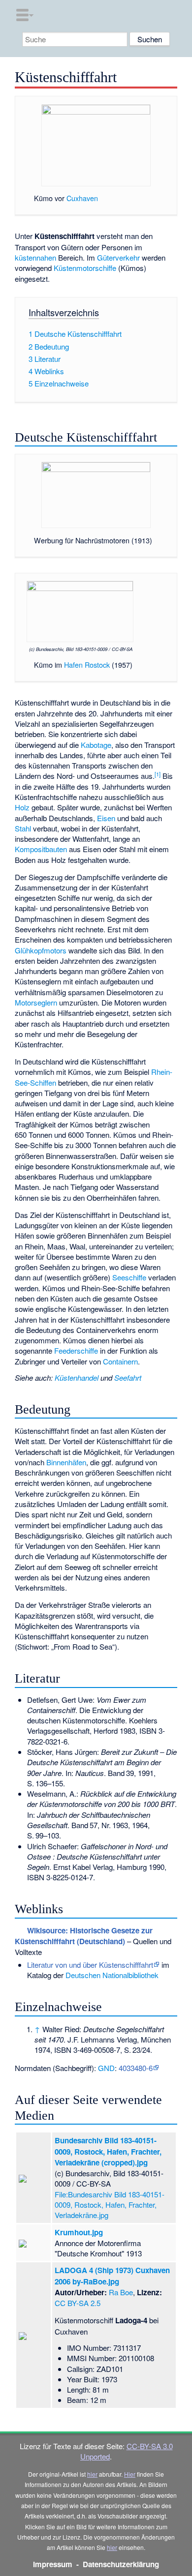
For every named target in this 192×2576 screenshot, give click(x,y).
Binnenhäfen (66, 1462)
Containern (120, 1361)
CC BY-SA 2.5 (78, 2303)
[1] (158, 774)
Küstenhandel (77, 1377)
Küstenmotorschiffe (85, 268)
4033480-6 (136, 2068)
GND (106, 2068)
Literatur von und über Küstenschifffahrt (90, 1965)
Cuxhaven (82, 198)
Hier (130, 2474)
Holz (22, 807)
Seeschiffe (129, 1277)
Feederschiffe (76, 1350)
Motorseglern (36, 1002)
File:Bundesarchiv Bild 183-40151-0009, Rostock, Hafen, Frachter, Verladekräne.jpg (110, 2205)
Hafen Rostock (87, 665)
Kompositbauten (41, 849)
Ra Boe (121, 2292)
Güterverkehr (118, 257)
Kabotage (96, 745)
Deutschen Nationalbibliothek (112, 1975)
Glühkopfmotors (41, 950)
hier (92, 2474)
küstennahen (35, 257)
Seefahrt (128, 1377)
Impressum (53, 2564)
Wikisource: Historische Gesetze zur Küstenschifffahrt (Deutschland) (83, 1936)
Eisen (106, 818)
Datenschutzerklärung (121, 2564)
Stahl (23, 828)
